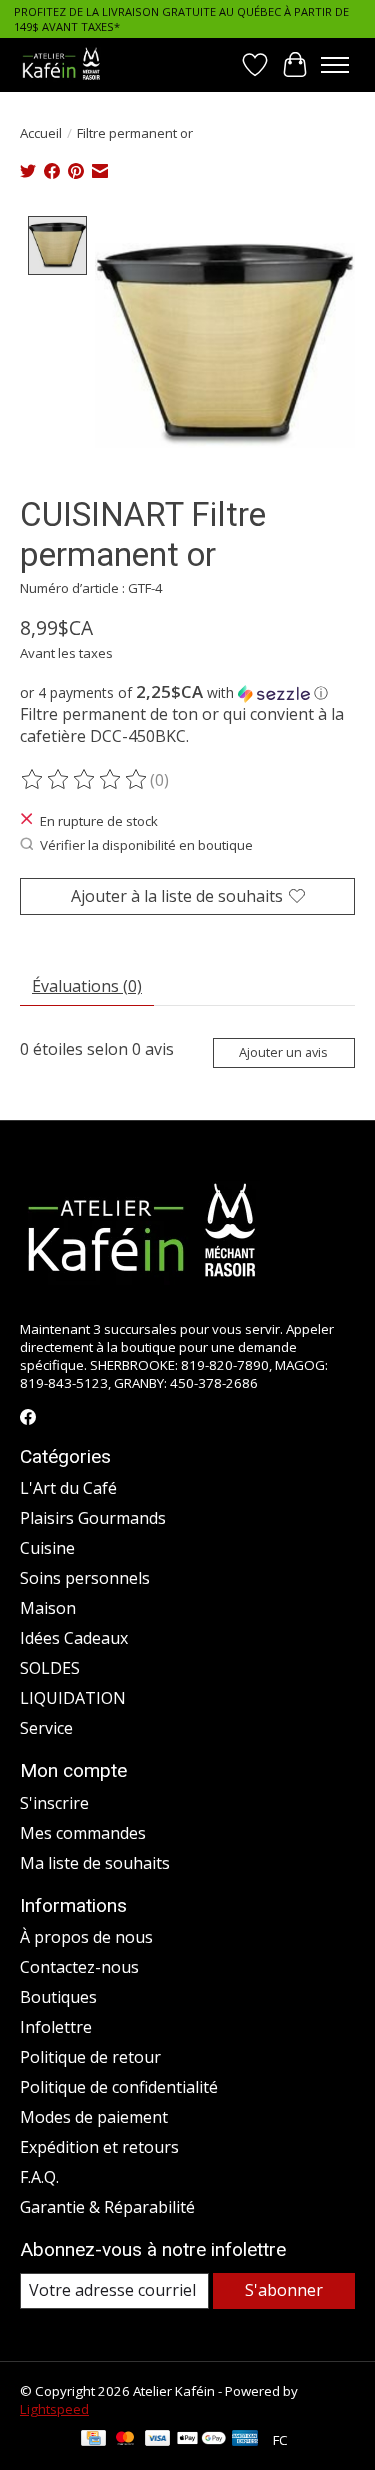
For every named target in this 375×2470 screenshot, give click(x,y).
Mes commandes (83, 1833)
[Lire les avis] (85, 780)
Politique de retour (90, 2057)
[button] (187, 693)
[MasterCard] (125, 2440)
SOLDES (50, 1668)
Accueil (41, 133)
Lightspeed (54, 2409)
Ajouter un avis (283, 1052)
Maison (48, 1608)
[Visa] (158, 2440)
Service (46, 1728)
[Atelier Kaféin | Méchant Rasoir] (61, 64)
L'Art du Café (68, 1488)
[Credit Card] (93, 2440)
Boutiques (58, 1997)
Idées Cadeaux (74, 1638)
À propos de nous (86, 1937)
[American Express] (245, 2440)
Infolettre (56, 2027)
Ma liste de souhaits (95, 1863)
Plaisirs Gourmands (93, 1518)
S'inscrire (54, 1803)
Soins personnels (85, 1578)
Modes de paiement (94, 2117)
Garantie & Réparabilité (107, 2207)
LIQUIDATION (73, 1698)
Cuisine (47, 1548)
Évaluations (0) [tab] (87, 986)
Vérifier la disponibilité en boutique (146, 845)
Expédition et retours (99, 2147)
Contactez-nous (79, 1967)
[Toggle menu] (335, 65)
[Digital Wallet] (201, 2440)
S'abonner (284, 2290)
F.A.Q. (39, 2177)
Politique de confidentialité (119, 2087)
